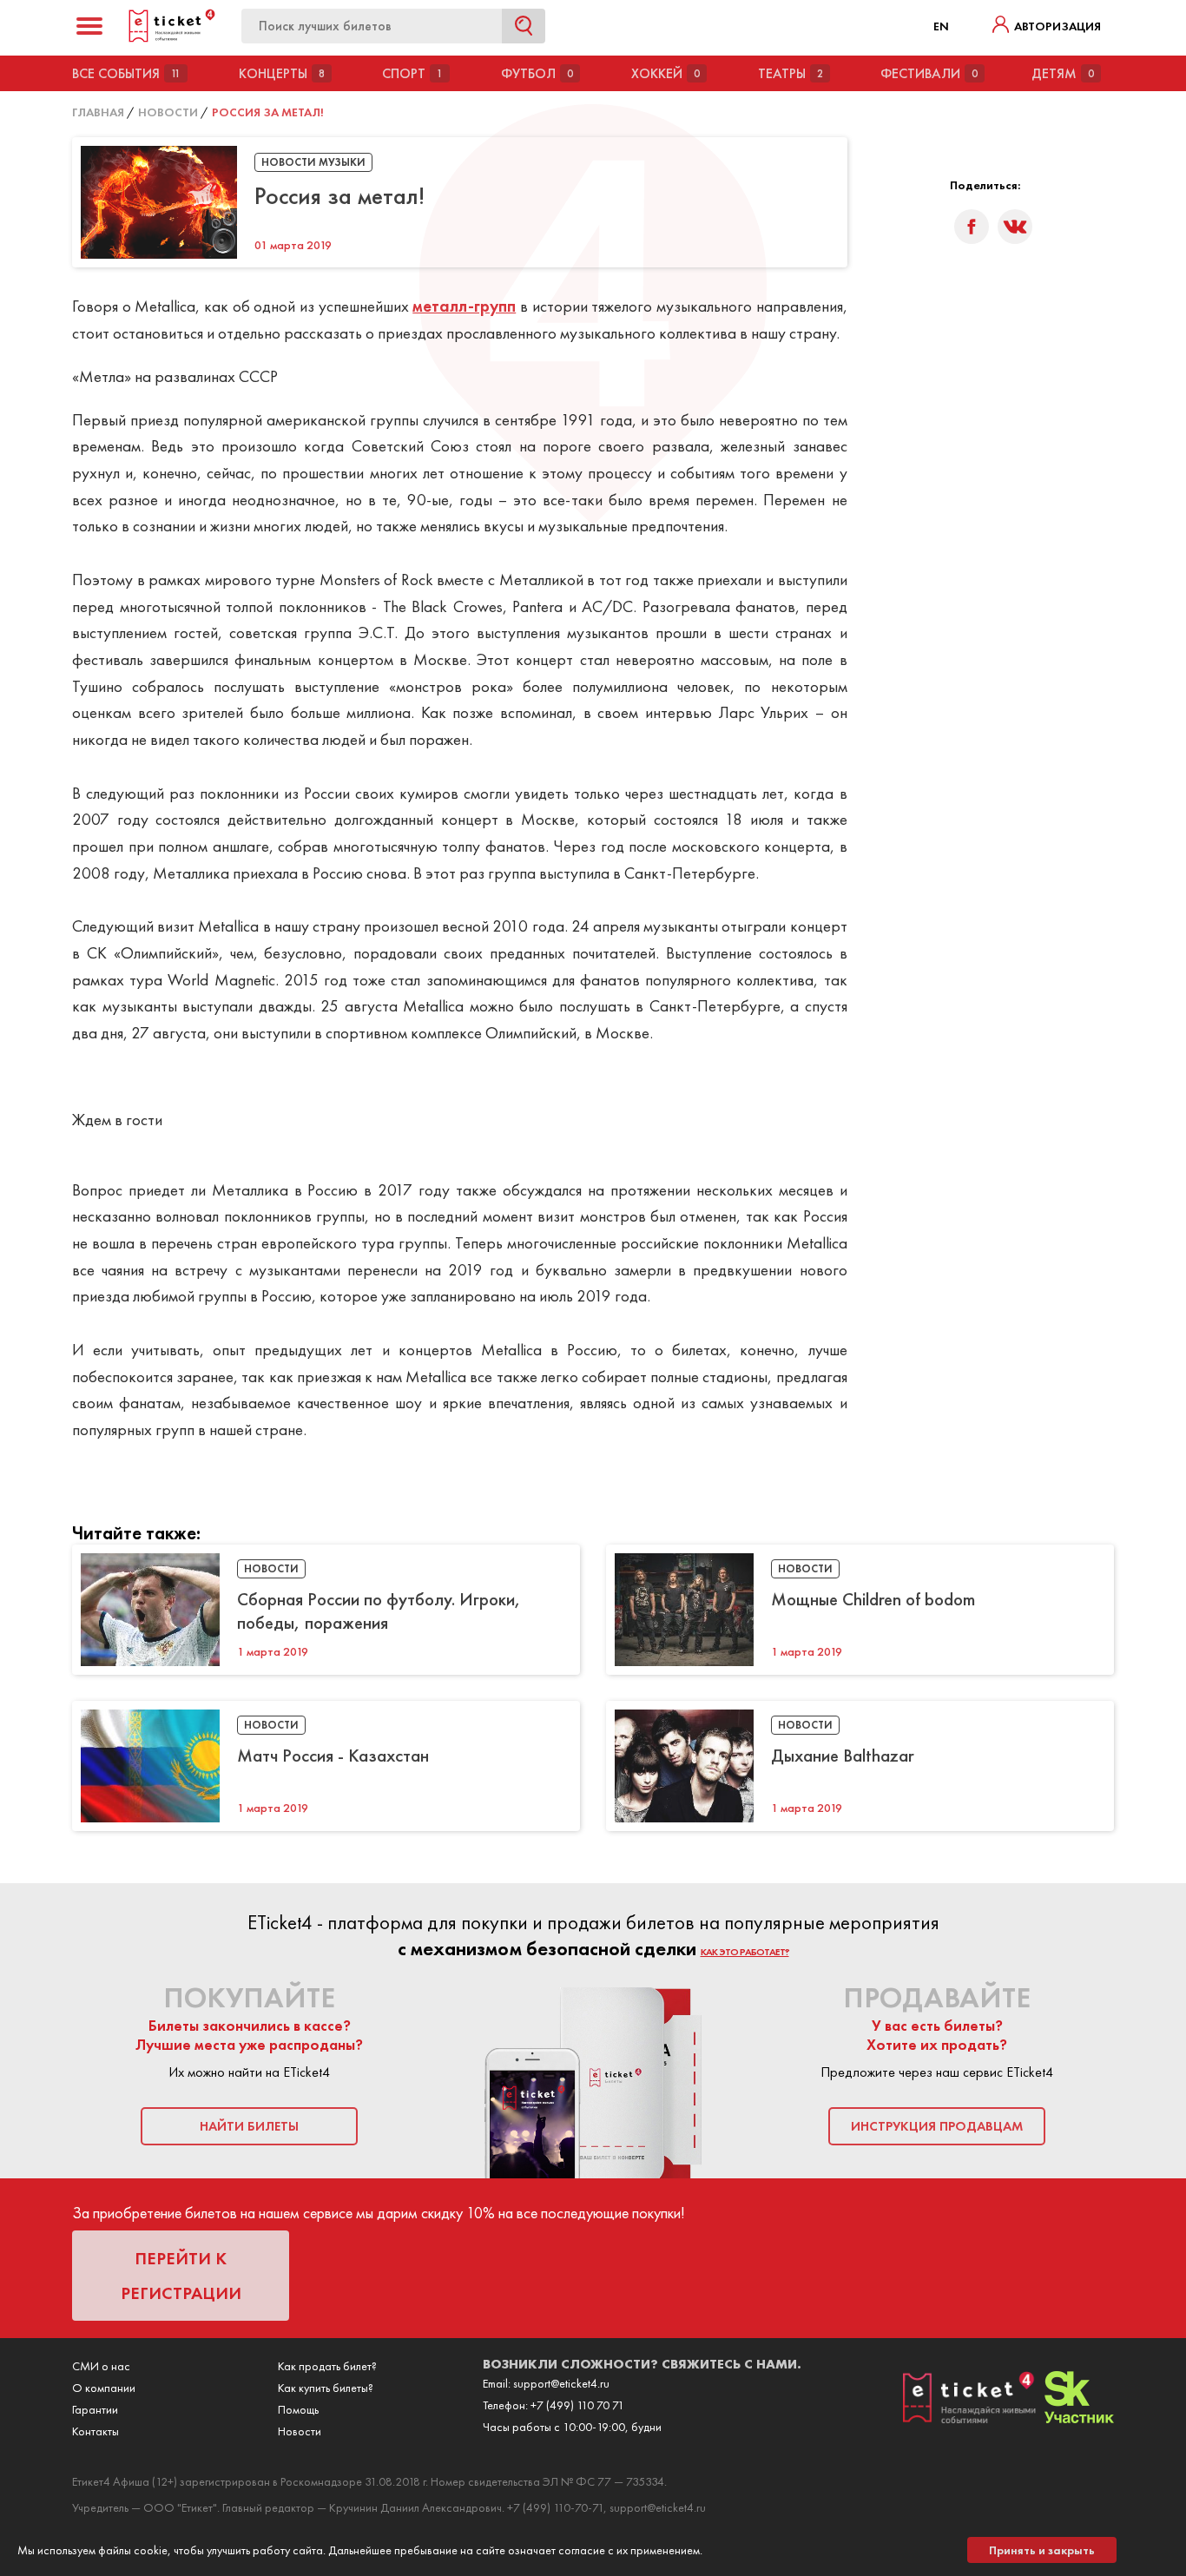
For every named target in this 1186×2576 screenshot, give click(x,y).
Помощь (298, 2409)
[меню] (89, 26)
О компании (104, 2388)
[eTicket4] (172, 39)
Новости (300, 2431)
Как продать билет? (327, 2366)
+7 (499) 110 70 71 (577, 2405)
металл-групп (464, 306)
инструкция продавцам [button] (937, 2126)
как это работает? (745, 1952)
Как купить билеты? (326, 2388)
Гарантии (95, 2409)
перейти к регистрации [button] (181, 2276)
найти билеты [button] (249, 2126)
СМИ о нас (101, 2366)
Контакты (96, 2431)
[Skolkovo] (1079, 2419)
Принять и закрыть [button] (1042, 2550)
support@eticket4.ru (561, 2383)
